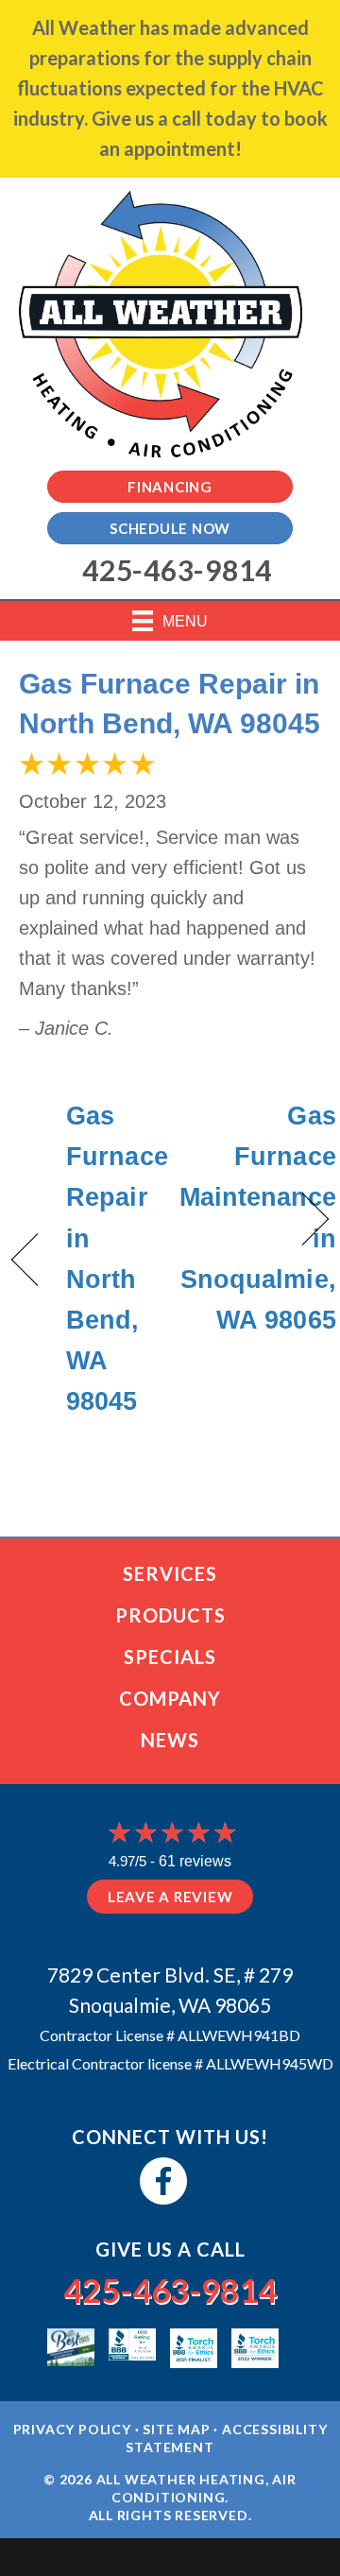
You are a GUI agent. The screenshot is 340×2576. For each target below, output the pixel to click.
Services (170, 1573)
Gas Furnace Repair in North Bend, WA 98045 (117, 1259)
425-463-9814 (170, 2290)
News (170, 1740)
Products (170, 1615)
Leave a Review (170, 1897)
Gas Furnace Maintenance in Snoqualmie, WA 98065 (258, 1218)
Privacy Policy (72, 2429)
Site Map (176, 2429)
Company (170, 1698)
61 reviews (195, 1861)
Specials (170, 1657)
